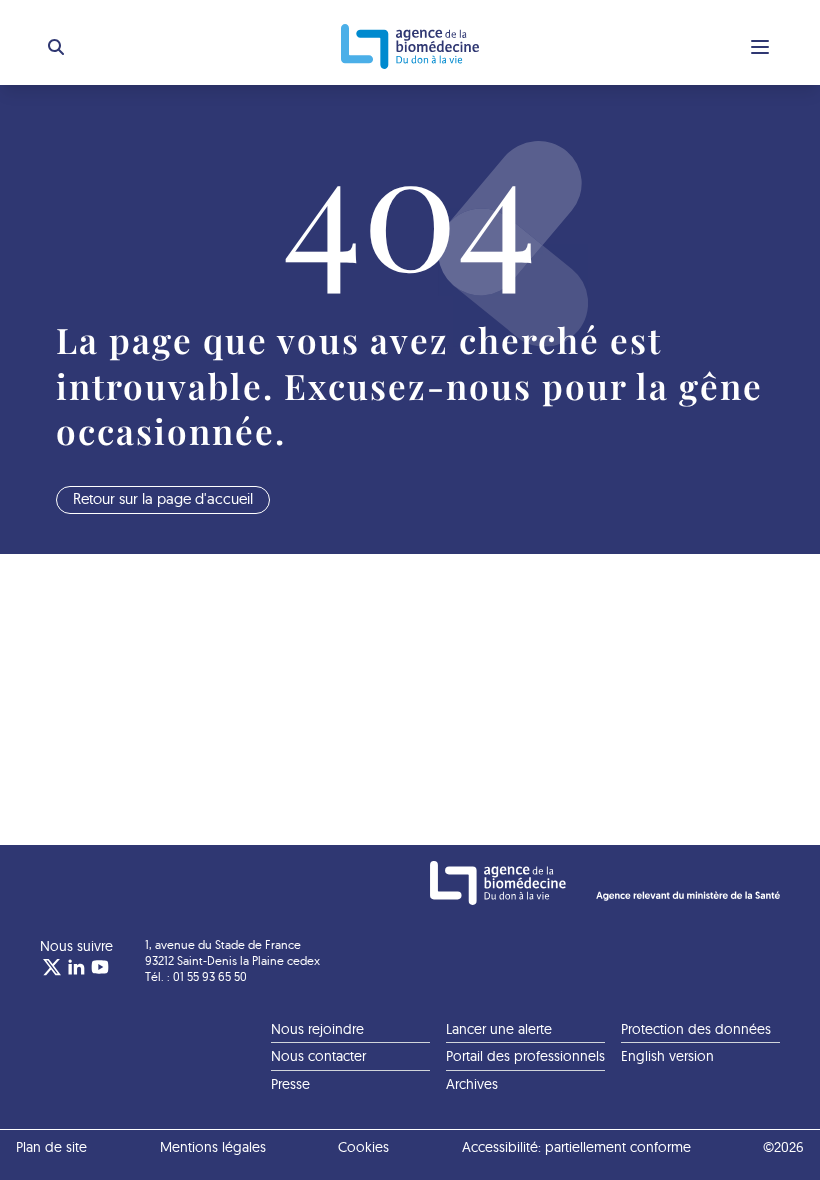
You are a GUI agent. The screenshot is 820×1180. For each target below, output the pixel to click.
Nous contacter (318, 1056)
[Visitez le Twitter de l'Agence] (52, 967)
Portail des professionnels (525, 1056)
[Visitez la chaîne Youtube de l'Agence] (100, 967)
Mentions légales (213, 1147)
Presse (290, 1084)
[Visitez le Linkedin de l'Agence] (76, 967)
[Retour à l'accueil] (410, 46)
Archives (472, 1084)
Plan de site (51, 1147)
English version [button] (667, 1056)
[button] (56, 47)
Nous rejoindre (317, 1029)
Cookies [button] (363, 1147)
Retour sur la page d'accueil (163, 498)
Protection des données (696, 1029)
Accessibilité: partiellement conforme (576, 1147)
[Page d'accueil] (605, 883)
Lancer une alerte (499, 1029)
